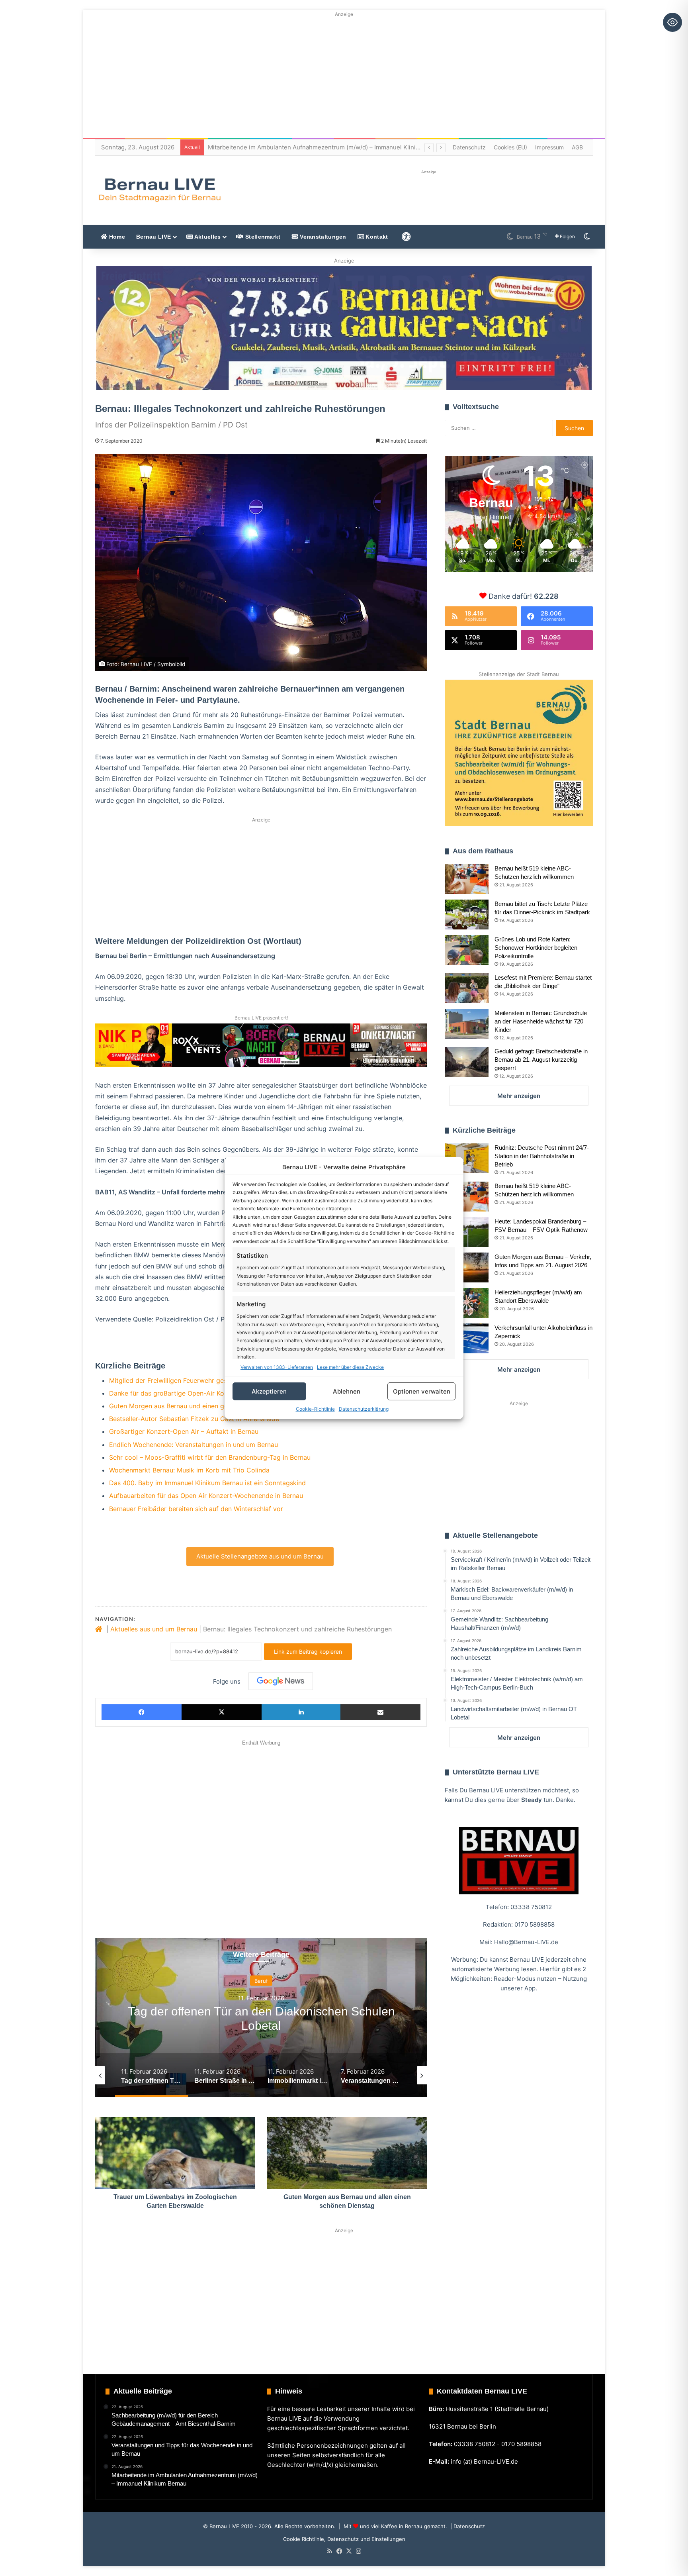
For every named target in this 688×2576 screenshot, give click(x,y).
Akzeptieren (269, 1391)
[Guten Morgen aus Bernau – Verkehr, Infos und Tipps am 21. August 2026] (467, 1267)
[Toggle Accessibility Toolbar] (672, 22)
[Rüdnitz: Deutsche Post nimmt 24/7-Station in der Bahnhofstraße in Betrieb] (467, 1158)
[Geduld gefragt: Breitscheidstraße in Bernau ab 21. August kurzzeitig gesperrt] (467, 1062)
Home (116, 237)
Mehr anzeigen (519, 1096)
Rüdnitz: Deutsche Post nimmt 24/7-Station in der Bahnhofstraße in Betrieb (542, 1156)
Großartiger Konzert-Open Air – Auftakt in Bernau (184, 1431)
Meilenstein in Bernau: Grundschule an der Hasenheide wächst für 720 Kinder (541, 1021)
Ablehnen (347, 1391)
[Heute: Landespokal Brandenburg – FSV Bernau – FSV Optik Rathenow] (467, 1232)
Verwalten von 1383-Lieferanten (277, 1367)
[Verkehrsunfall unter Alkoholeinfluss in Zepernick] (467, 1338)
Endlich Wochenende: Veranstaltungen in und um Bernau (193, 1445)
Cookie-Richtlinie (315, 1409)
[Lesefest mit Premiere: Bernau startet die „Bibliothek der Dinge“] (467, 988)
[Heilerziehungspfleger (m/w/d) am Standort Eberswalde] (467, 1303)
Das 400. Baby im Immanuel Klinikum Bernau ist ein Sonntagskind (207, 1483)
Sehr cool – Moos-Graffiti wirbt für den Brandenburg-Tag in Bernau (210, 1457)
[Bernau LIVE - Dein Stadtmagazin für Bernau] (159, 190)
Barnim (261, 1981)
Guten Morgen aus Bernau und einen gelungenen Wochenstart (202, 1406)
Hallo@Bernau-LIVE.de (526, 1942)
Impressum (549, 147)
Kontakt (376, 237)
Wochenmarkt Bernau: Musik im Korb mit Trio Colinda (189, 1470)
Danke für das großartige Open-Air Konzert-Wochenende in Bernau (210, 1393)
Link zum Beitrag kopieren (308, 1652)
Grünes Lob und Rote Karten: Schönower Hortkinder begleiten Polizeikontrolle (536, 948)
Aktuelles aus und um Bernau (154, 1629)
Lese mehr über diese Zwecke (350, 1367)
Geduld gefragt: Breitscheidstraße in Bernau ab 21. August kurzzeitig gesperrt (541, 1060)
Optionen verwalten (422, 1391)
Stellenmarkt (262, 237)
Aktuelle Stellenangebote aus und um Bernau (260, 1556)
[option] (261, 2017)
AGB (577, 147)
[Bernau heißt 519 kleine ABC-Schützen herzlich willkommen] (467, 879)
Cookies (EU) (510, 147)
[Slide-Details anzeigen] (344, 328)
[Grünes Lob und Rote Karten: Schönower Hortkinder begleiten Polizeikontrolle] (467, 950)
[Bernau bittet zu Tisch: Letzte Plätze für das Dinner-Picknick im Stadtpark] (467, 915)
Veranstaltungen (322, 237)
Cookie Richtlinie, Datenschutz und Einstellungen (344, 2539)
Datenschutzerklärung (364, 1409)
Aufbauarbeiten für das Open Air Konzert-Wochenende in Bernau (206, 1496)
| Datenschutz (467, 2526)
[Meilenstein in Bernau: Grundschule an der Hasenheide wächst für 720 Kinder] (467, 1024)
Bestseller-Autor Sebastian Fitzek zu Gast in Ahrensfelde (194, 1419)
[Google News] (281, 1681)
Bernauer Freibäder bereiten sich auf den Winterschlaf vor (196, 1509)
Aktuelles (207, 237)
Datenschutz (469, 147)
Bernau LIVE (153, 237)
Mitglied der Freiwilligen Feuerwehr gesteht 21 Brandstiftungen (203, 1380)
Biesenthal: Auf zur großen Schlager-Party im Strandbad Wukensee (303, 147)
